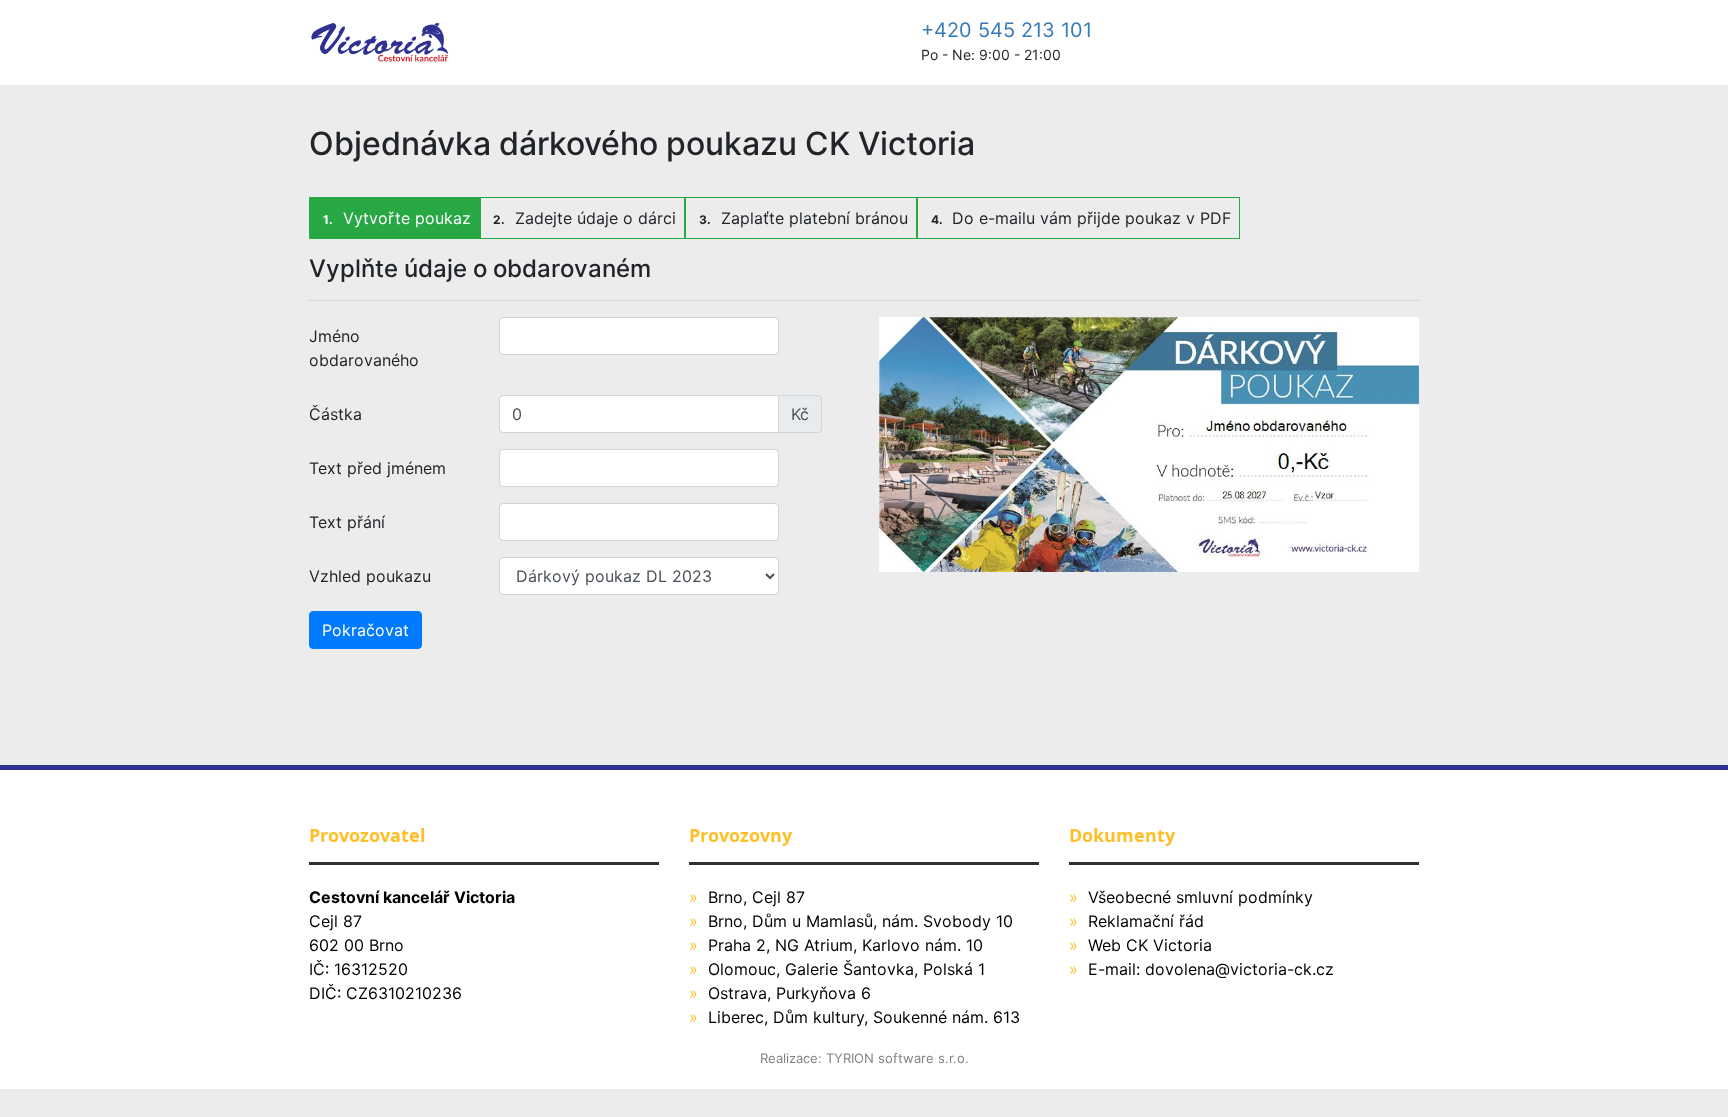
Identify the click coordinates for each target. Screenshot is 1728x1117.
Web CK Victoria (1150, 945)
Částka (335, 414)
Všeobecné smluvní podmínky (1200, 897)
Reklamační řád (1146, 921)
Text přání (347, 522)
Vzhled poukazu (370, 576)
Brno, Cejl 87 (756, 897)
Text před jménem (377, 468)
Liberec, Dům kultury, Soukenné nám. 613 (864, 1017)
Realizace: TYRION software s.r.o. (864, 1058)
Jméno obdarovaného (364, 348)
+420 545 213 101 (1006, 30)
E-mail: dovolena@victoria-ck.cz (1211, 969)
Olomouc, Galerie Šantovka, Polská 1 (846, 969)
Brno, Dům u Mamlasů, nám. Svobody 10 (860, 921)
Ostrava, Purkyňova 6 (789, 993)
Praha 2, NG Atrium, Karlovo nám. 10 (845, 945)
